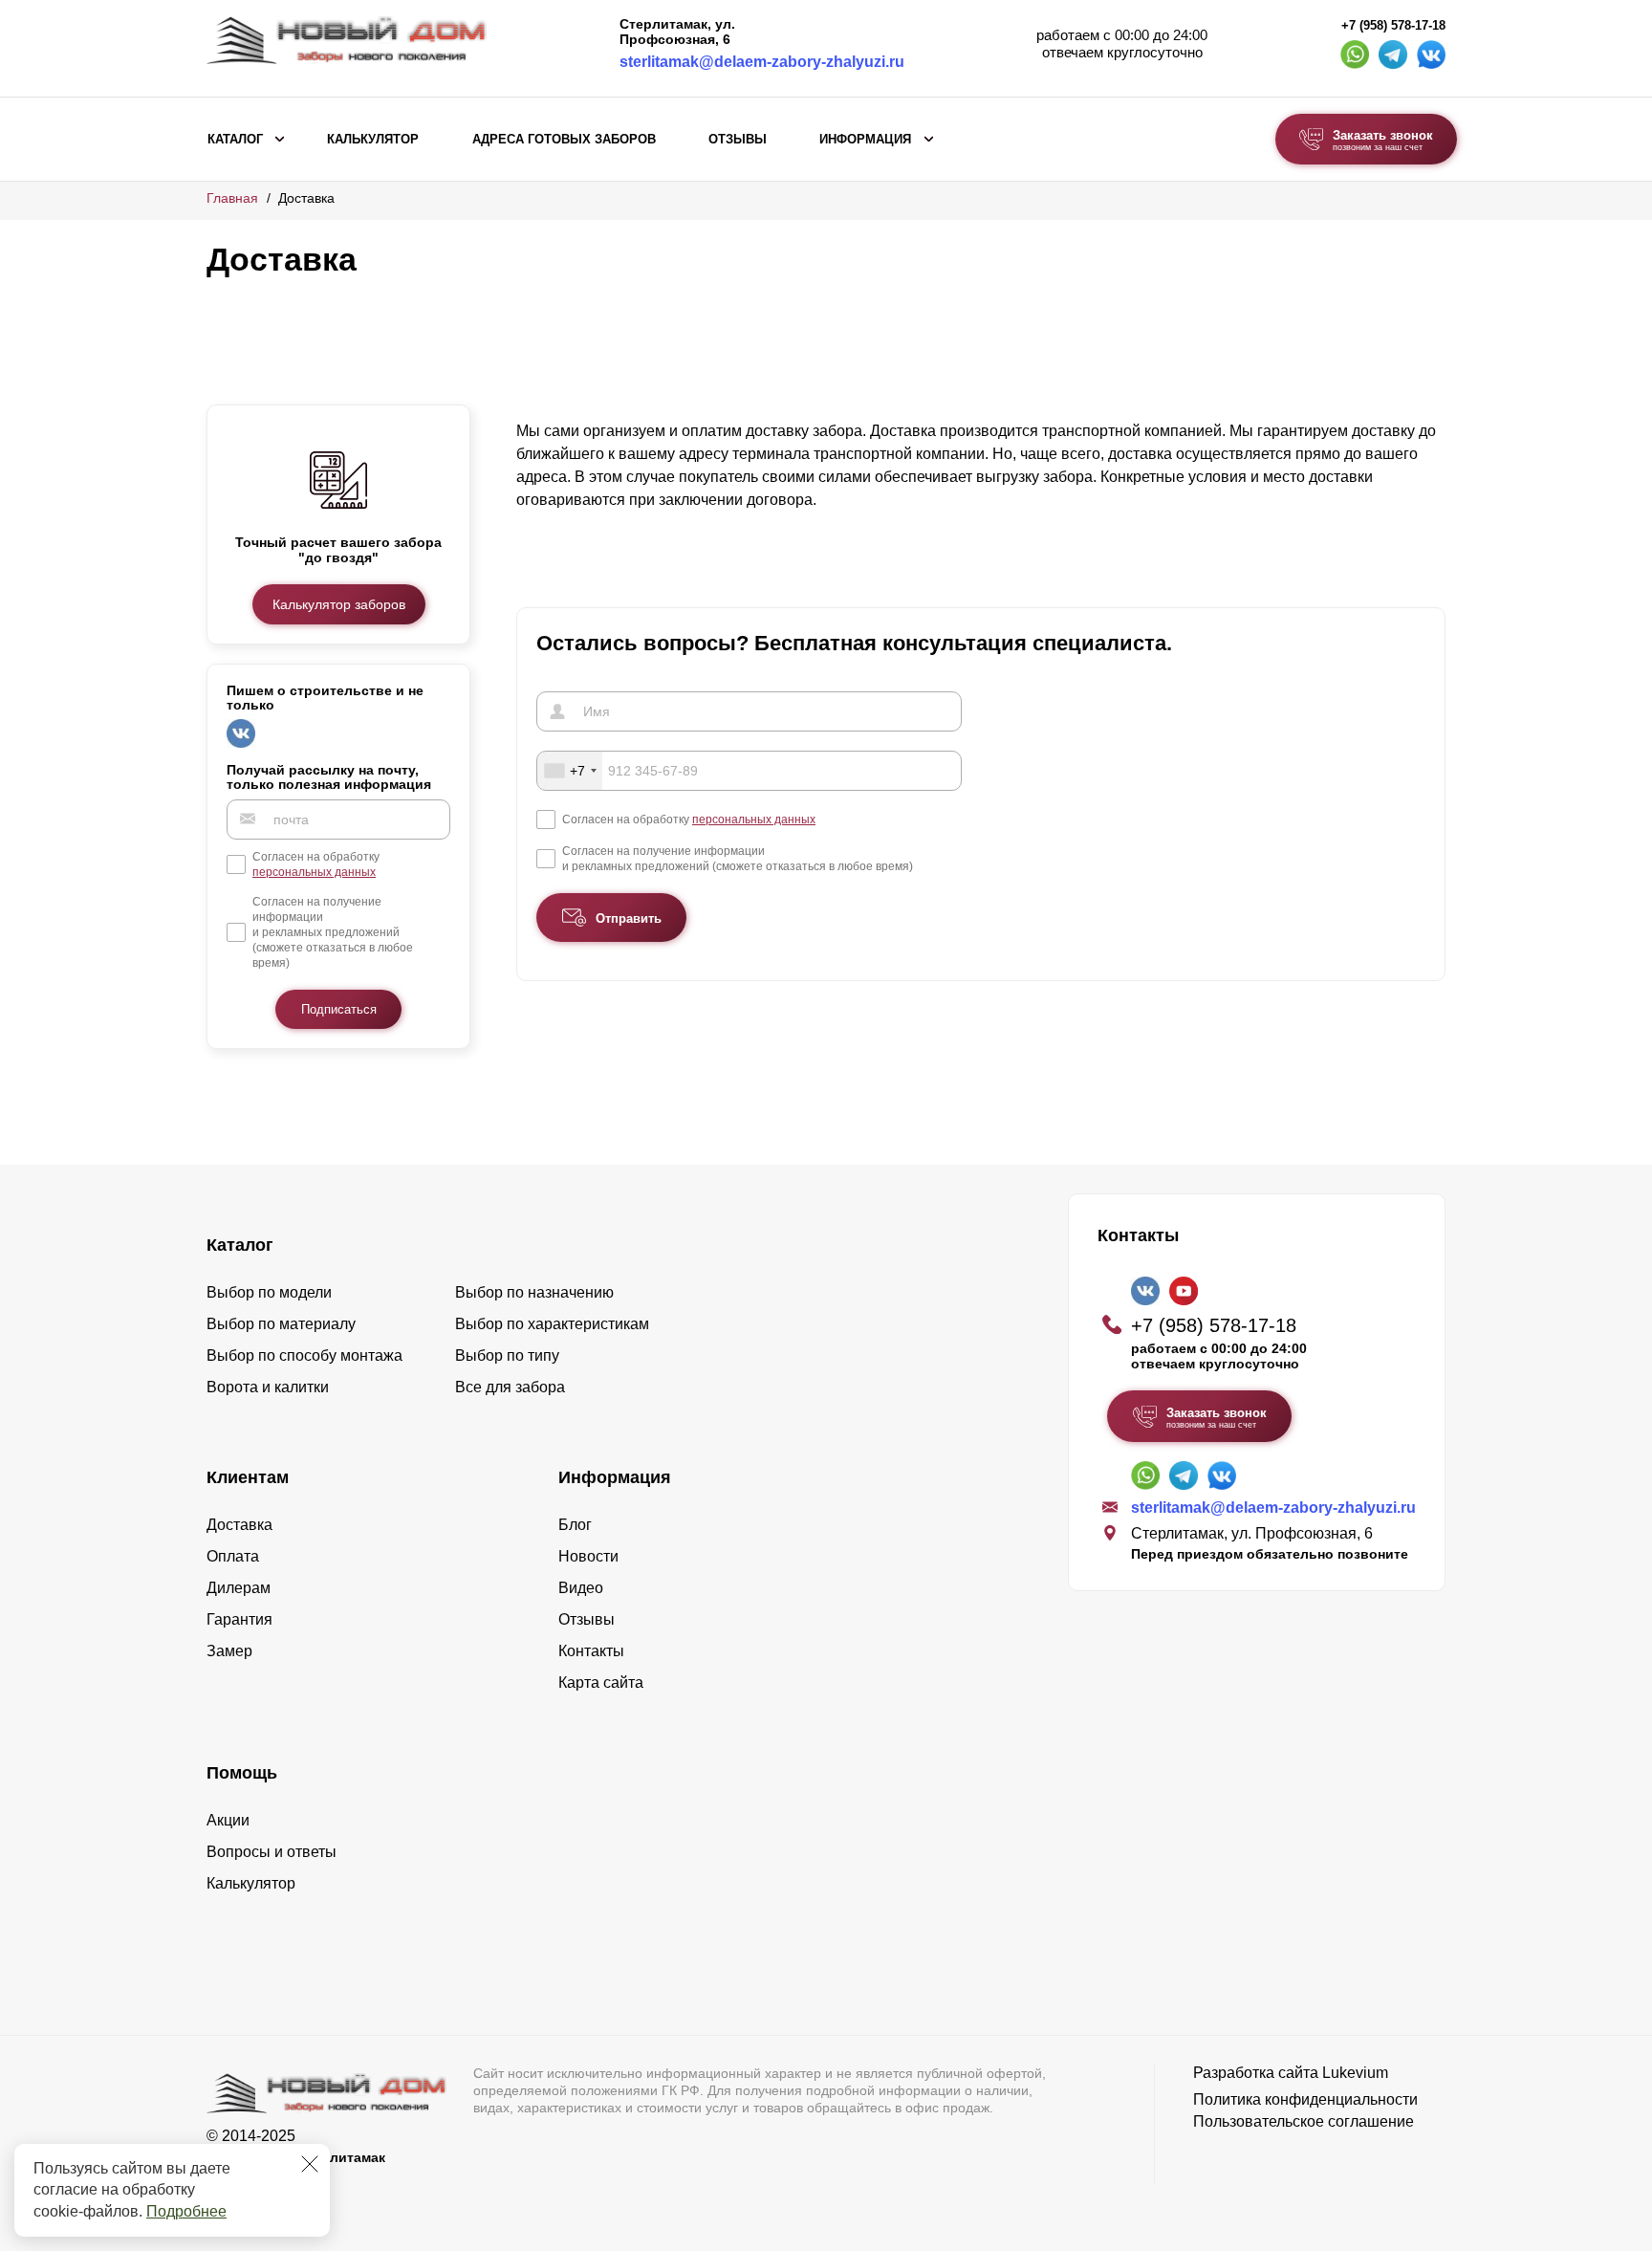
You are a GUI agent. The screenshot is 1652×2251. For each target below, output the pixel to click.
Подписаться (339, 1008)
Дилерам (239, 1588)
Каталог (235, 140)
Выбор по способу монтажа (304, 1355)
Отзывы (738, 140)
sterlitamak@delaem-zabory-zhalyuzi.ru (762, 62)
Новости (588, 1556)
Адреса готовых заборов (564, 140)
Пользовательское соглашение (1304, 2121)
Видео (581, 1588)
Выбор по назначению (534, 1292)
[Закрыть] (310, 2164)
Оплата (233, 1556)
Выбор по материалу (281, 1324)
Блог (575, 1525)
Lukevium (1355, 2073)
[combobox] (570, 771)
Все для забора (510, 1387)
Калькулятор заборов (339, 603)
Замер (229, 1651)
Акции (228, 1820)
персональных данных (314, 871)
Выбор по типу (507, 1355)
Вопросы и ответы (272, 1852)
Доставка (239, 1525)
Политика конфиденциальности (1305, 2099)
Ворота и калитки (268, 1387)
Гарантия (239, 1619)
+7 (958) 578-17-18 (1393, 26)
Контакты (591, 1651)
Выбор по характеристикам (552, 1324)
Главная (232, 198)
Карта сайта (601, 1683)
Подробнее (186, 2211)
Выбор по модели (269, 1292)
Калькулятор (373, 140)
